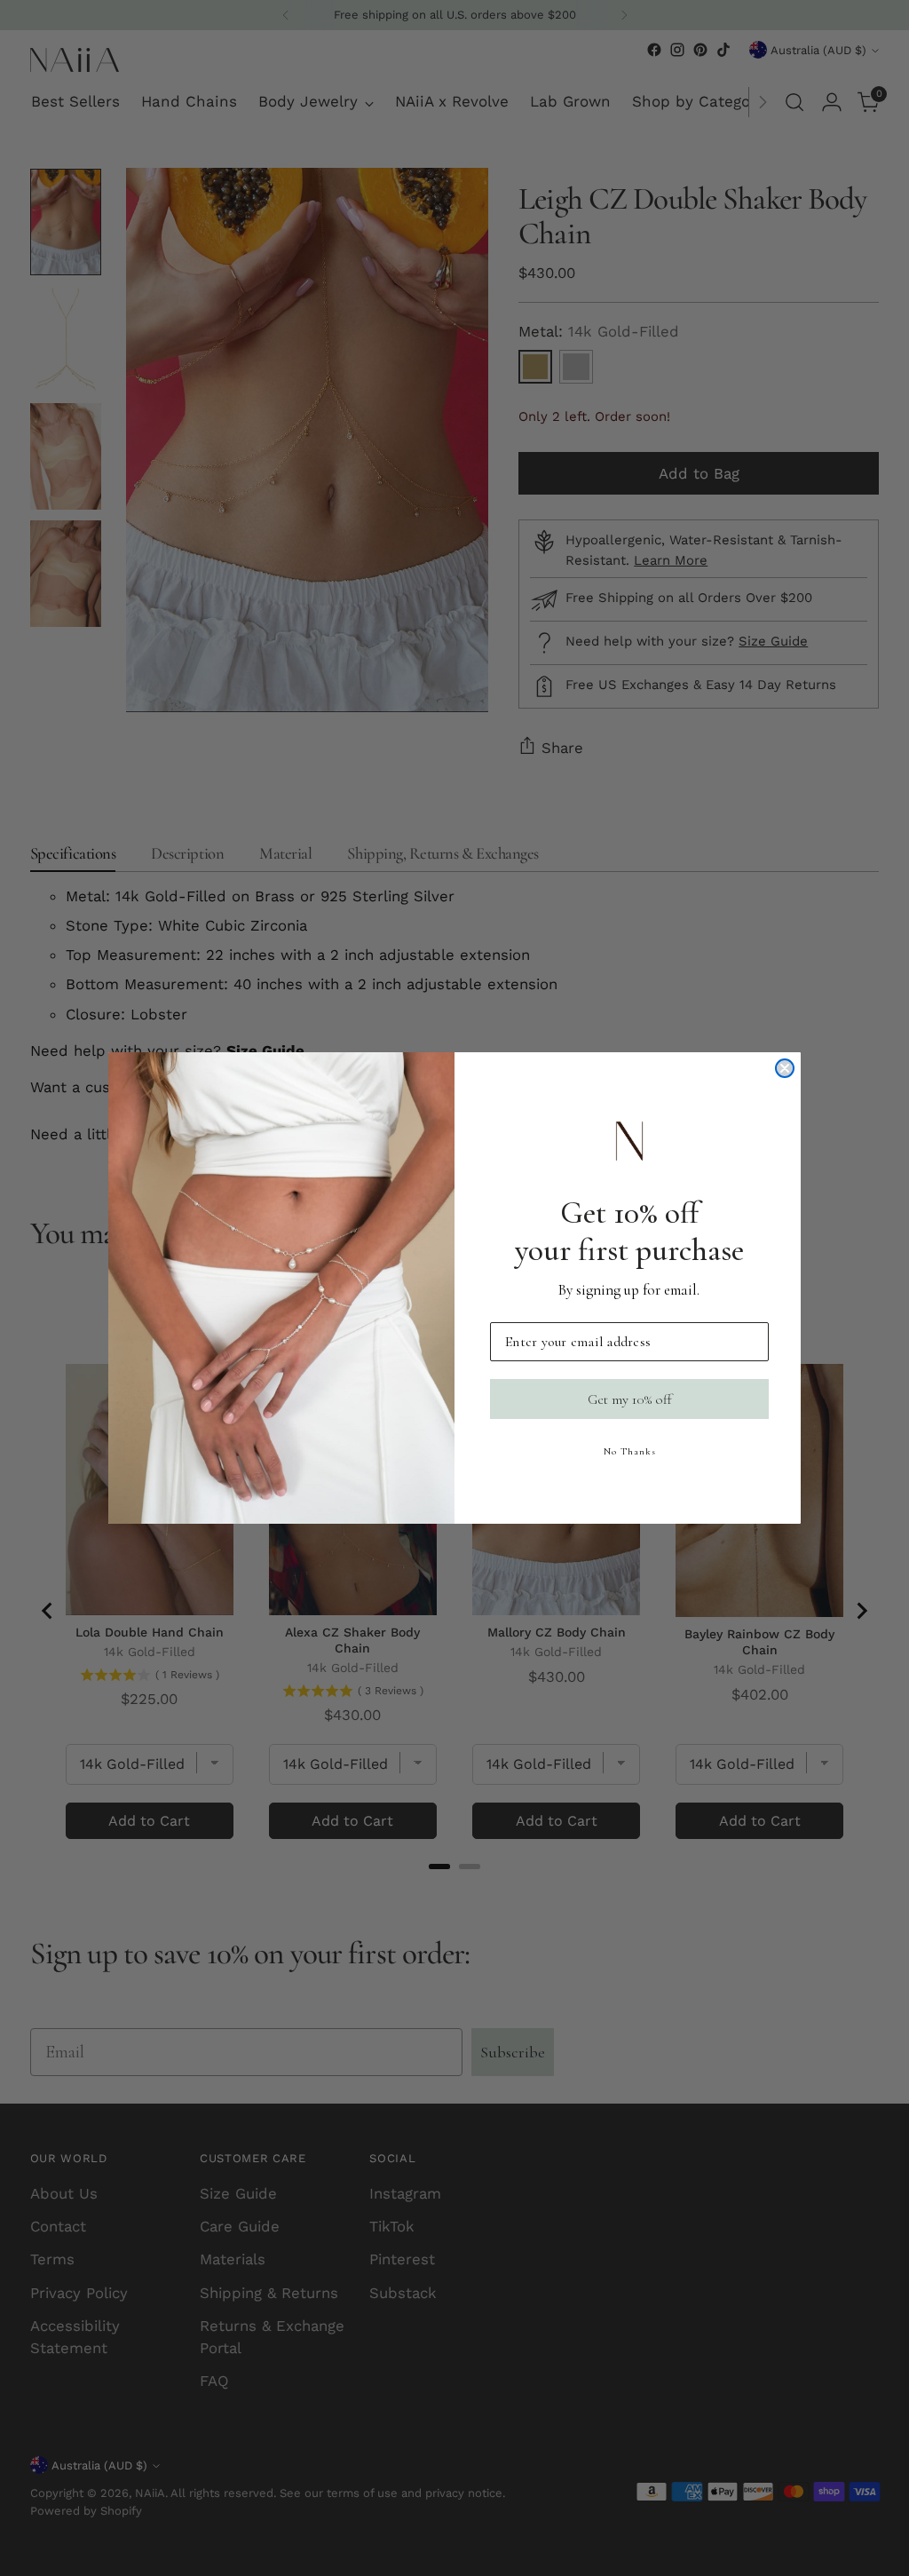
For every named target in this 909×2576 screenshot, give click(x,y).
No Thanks (630, 1451)
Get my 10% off (630, 1399)
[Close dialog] (785, 1068)
